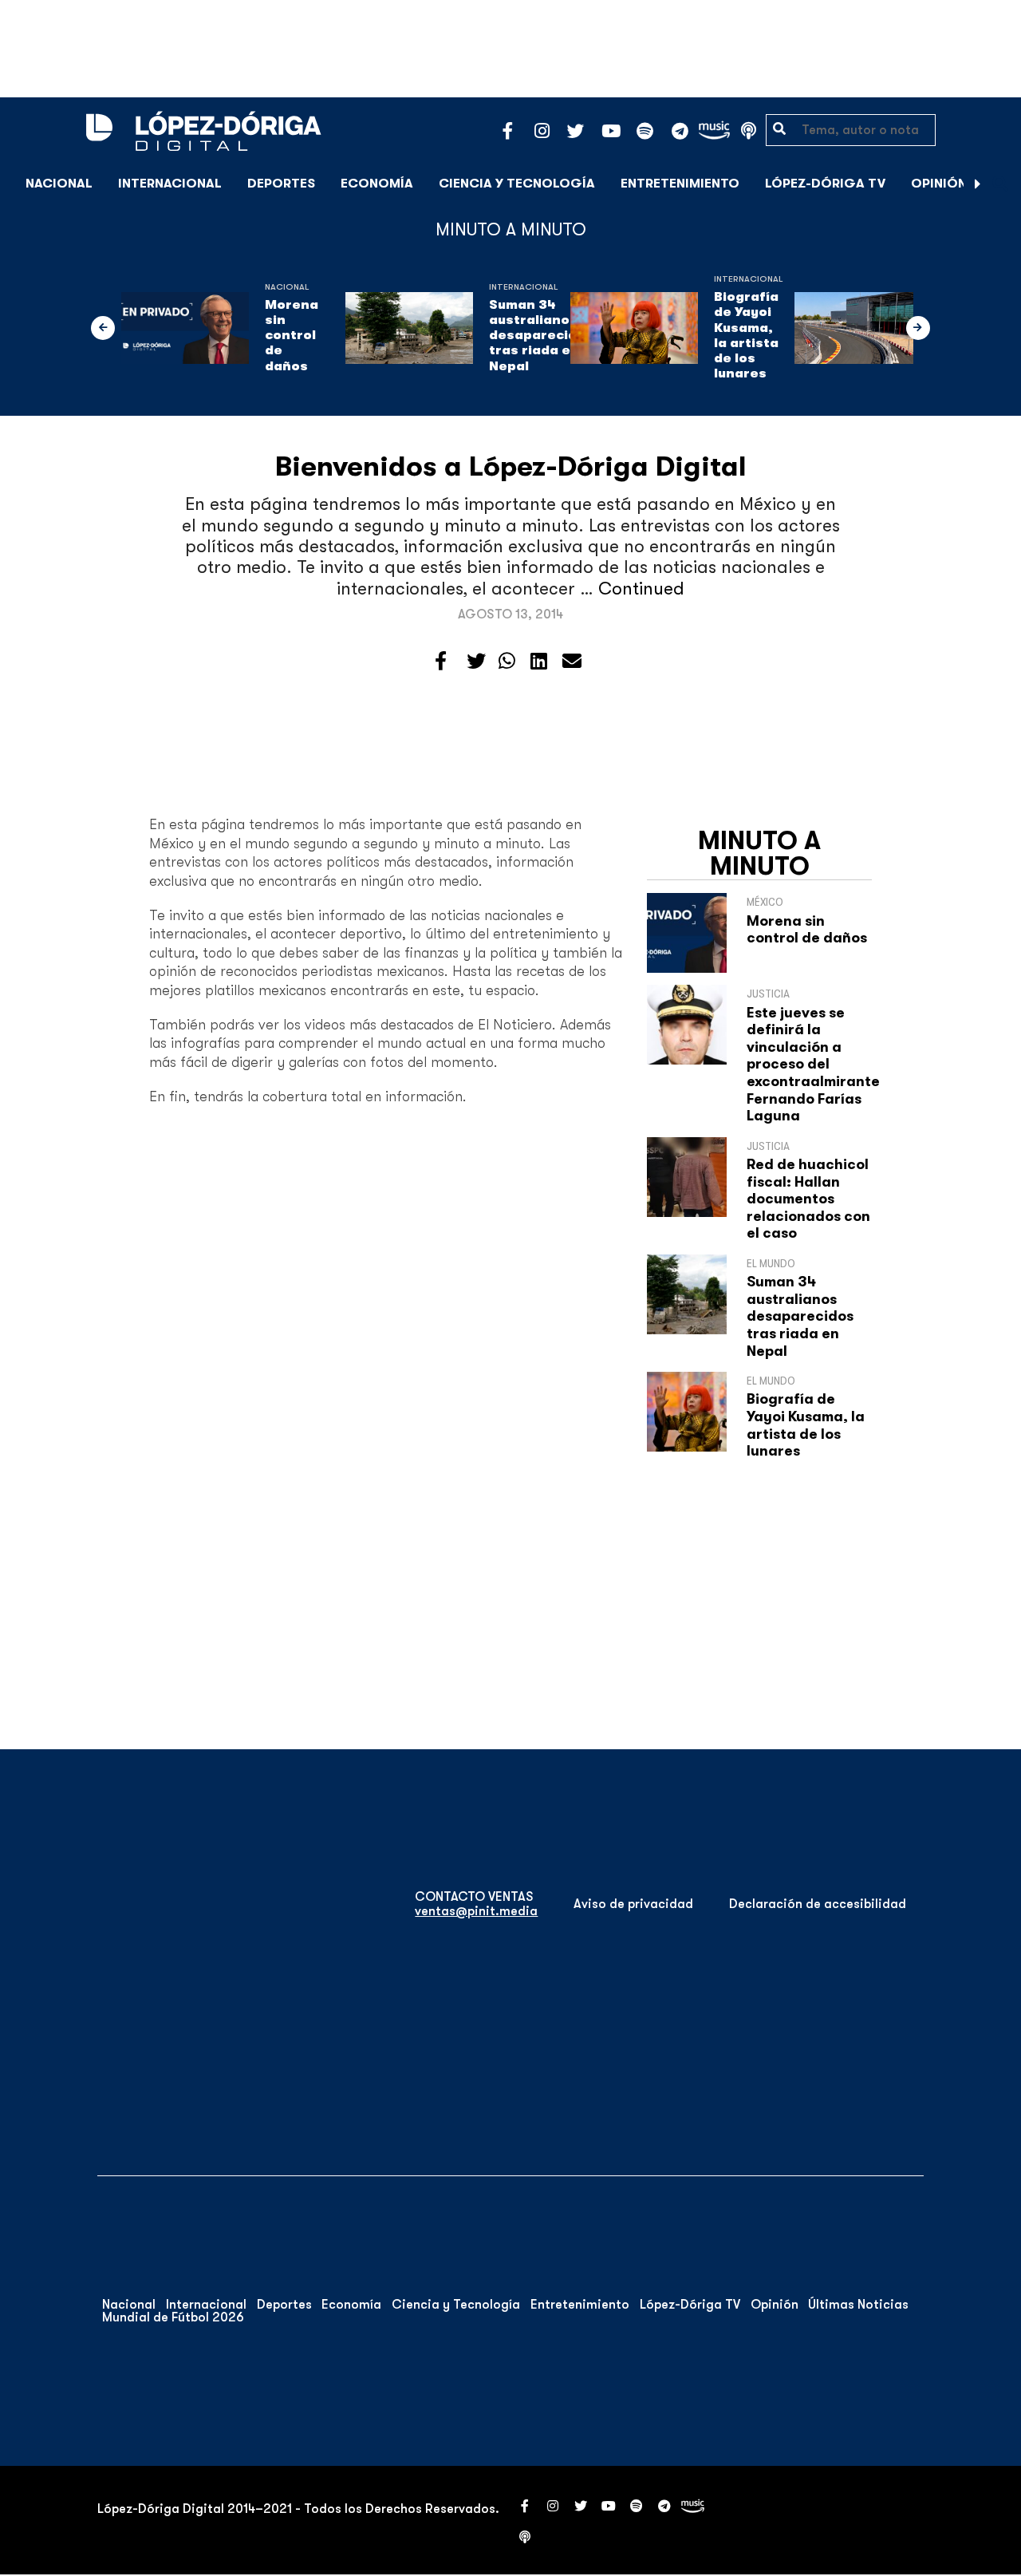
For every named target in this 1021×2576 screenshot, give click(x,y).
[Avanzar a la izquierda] (103, 328)
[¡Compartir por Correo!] (572, 662)
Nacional (59, 184)
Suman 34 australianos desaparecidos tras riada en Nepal (541, 336)
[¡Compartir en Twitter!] (476, 662)
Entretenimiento (680, 184)
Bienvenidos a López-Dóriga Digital (511, 466)
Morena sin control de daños (292, 336)
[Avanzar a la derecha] (978, 184)
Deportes (281, 184)
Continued (641, 589)
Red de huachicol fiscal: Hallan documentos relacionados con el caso (808, 1199)
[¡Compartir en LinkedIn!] (539, 662)
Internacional (170, 184)
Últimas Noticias (858, 2305)
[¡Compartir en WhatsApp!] (507, 662)
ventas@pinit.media (476, 1911)
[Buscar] (1000, 183)
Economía (377, 184)
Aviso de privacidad (633, 1904)
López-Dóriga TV (825, 184)
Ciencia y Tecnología (517, 184)
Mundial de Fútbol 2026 (173, 2317)
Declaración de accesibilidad (818, 1904)
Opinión (939, 184)
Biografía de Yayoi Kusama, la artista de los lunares (746, 335)
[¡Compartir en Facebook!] (441, 662)
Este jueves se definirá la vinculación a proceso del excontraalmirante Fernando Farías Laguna (813, 1065)
